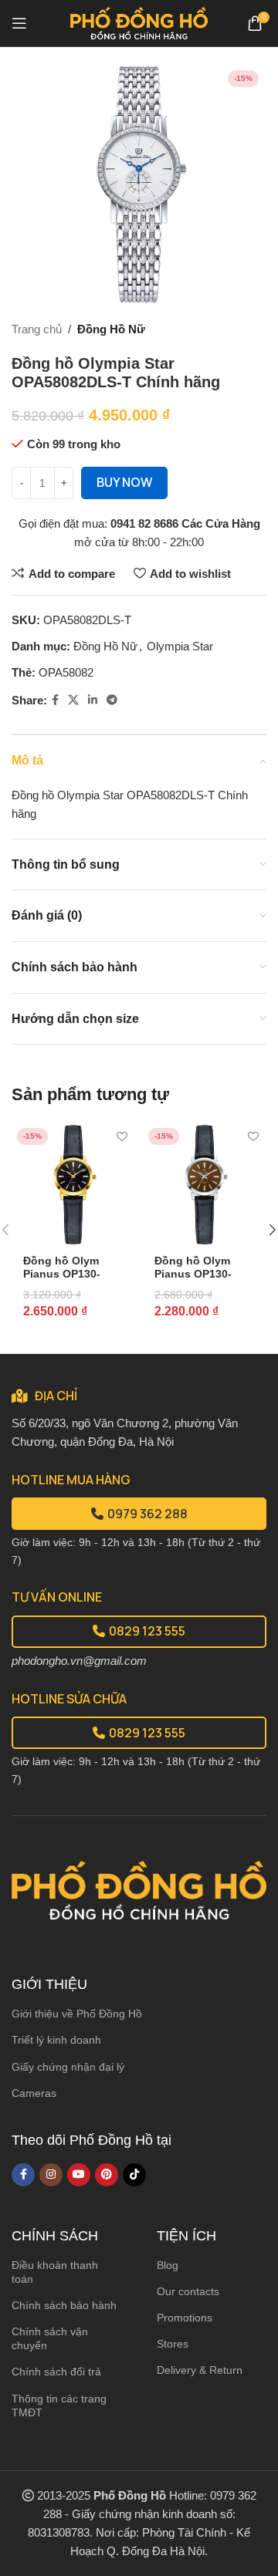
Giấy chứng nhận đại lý (68, 2067)
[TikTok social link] (134, 2175)
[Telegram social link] (112, 700)
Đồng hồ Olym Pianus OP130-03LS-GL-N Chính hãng (200, 1280)
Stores (173, 2344)
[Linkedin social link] (93, 700)
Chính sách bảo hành (64, 2305)
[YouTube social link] (79, 2175)
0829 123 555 (147, 1631)
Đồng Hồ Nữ (111, 329)
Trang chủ (37, 329)
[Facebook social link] (55, 700)
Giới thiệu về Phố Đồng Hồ (77, 2014)
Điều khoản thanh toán (55, 2272)
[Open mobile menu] (19, 23)
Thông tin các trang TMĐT (59, 2406)
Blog (168, 2265)
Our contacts (188, 2291)
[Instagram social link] (51, 2175)
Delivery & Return (200, 2370)
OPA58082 (66, 672)
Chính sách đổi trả (56, 2372)
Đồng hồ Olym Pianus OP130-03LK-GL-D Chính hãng (69, 1280)
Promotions (185, 2318)
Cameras (34, 2093)
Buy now (124, 482)
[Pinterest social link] (107, 2175)
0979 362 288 (147, 1514)
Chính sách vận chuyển (50, 2338)
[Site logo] (139, 22)
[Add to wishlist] (122, 1136)
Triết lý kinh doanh (56, 2040)
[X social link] (73, 700)
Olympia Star (180, 646)
